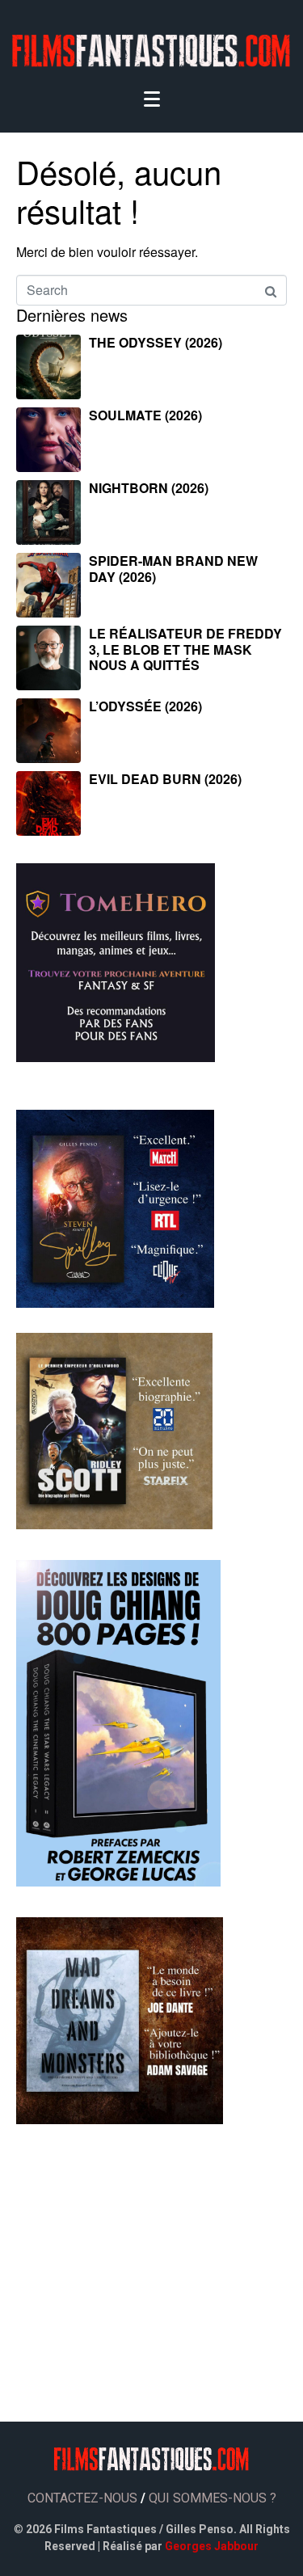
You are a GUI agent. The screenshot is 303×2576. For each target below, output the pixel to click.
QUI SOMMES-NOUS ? (213, 2498)
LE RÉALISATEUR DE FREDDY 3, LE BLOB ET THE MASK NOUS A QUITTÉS (185, 649)
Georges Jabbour (212, 2546)
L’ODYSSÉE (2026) (145, 706)
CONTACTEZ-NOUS (82, 2498)
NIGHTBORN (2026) (149, 488)
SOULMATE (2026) (145, 415)
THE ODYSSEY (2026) (156, 342)
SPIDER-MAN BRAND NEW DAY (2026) (173, 568)
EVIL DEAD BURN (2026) (165, 779)
